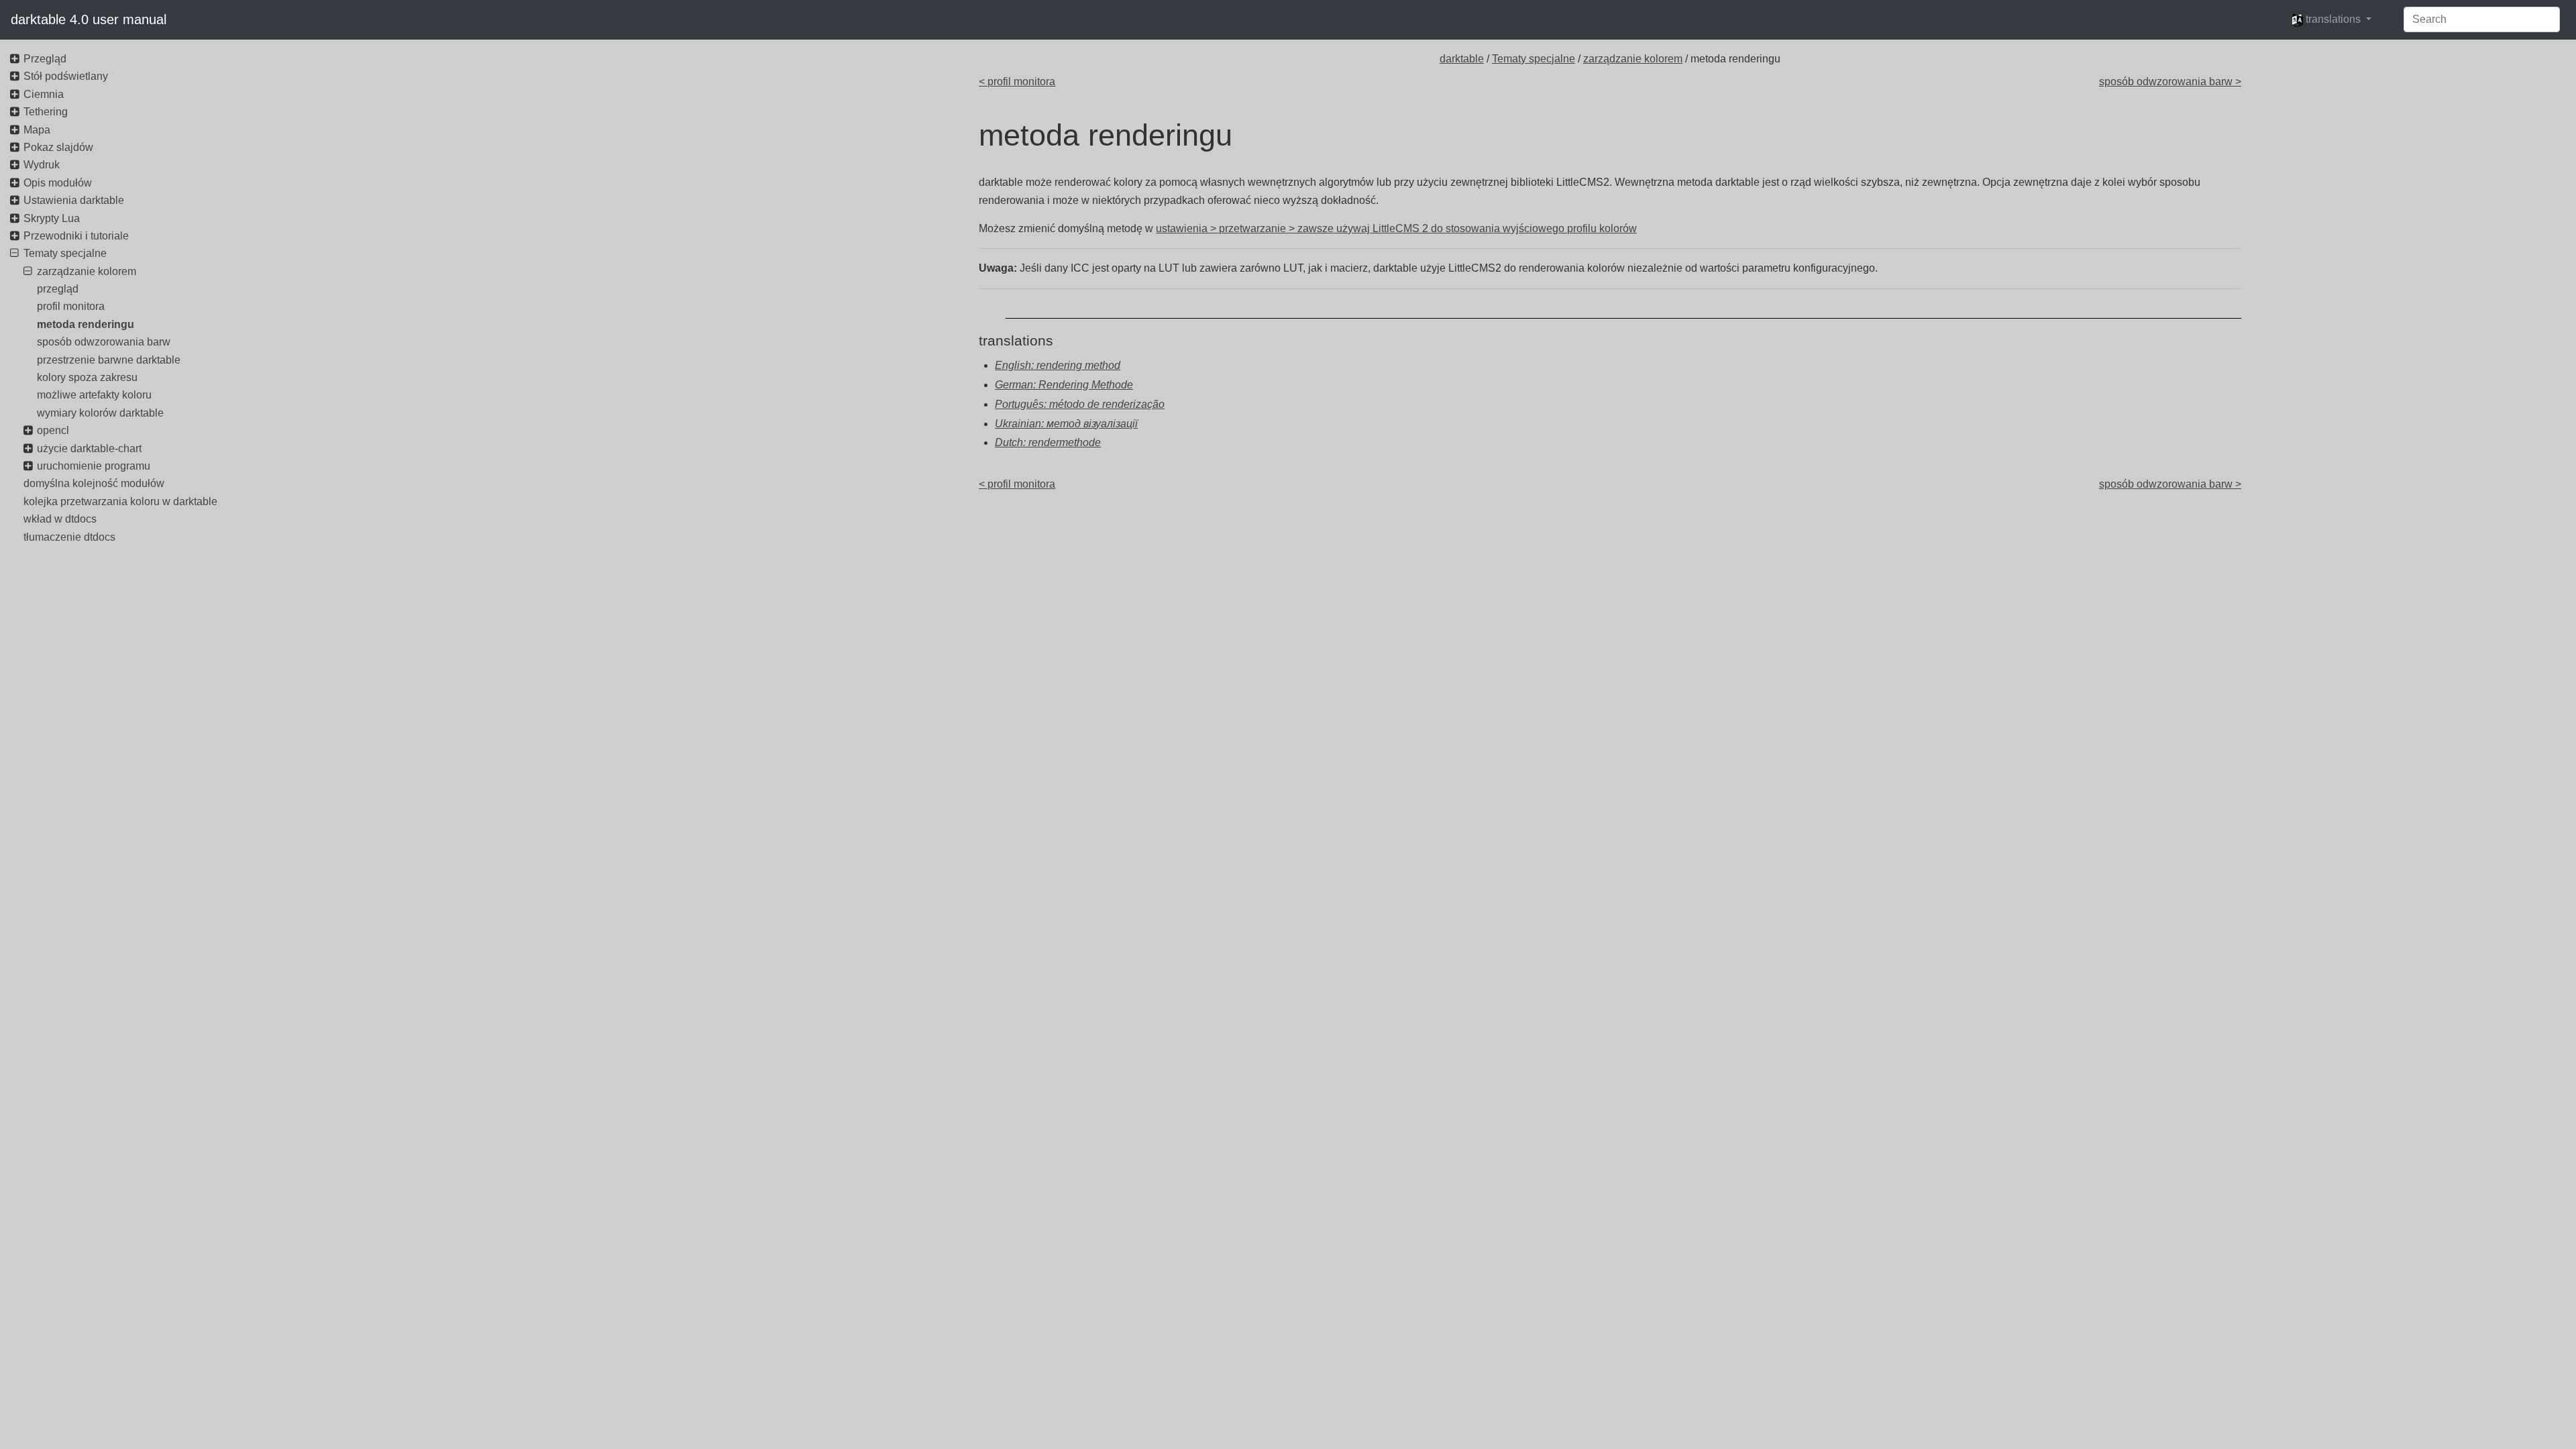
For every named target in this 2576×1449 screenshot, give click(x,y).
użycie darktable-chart (89, 448)
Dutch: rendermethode (1048, 442)
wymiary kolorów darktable (100, 413)
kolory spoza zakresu (87, 377)
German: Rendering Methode (1064, 385)
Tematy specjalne (1534, 59)
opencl (53, 430)
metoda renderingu (86, 324)
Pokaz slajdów (58, 147)
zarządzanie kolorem (1633, 59)
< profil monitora (1017, 82)
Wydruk (42, 165)
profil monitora (71, 306)
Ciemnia (44, 94)
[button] (2331, 19)
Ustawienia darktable (74, 200)
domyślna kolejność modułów (94, 483)
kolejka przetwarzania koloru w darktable (120, 501)
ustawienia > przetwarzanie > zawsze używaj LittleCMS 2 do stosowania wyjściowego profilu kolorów (1396, 228)
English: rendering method (1058, 365)
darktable (1462, 59)
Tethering (46, 112)
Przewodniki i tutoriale (76, 236)
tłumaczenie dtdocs (69, 537)
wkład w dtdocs (60, 519)
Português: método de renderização (1080, 404)
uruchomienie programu (94, 466)
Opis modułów (58, 183)
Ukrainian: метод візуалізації (1066, 424)
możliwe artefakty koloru (94, 395)
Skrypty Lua (52, 218)
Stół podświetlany (66, 76)
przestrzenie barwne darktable (109, 360)
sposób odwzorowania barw (104, 342)
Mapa (37, 130)
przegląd (58, 289)
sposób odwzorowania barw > (2170, 82)
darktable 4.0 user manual (89, 19)
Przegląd (45, 59)
